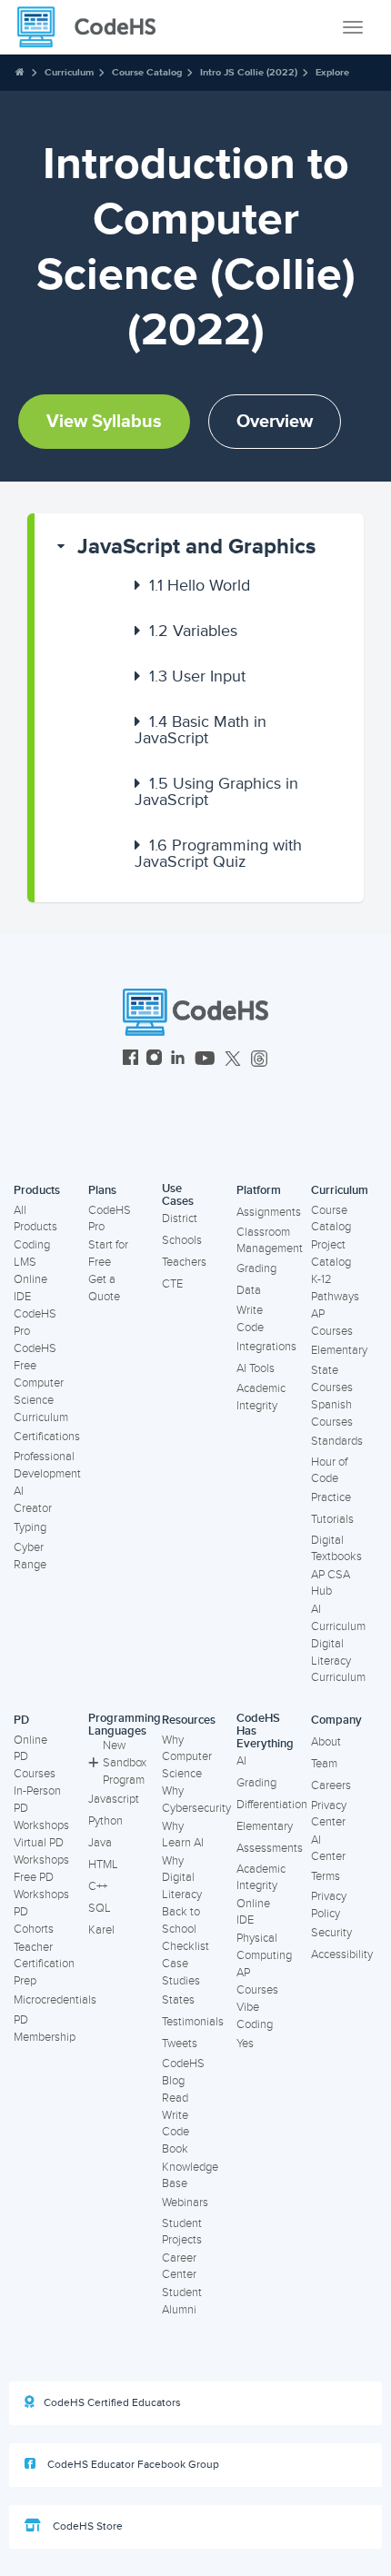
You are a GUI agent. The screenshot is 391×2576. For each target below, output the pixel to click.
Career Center (179, 2267)
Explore (332, 72)
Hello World (200, 585)
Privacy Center (329, 1814)
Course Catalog (147, 72)
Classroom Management (270, 1241)
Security (331, 1933)
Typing (30, 1527)
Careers (331, 1785)
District (180, 1218)
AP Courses (332, 1323)
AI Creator (33, 1500)
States (178, 2000)
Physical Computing (264, 1947)
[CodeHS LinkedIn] (178, 1060)
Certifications (47, 1437)
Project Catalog (331, 1253)
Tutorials (332, 1519)
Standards (337, 1441)
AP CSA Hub (331, 1583)
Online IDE (30, 1288)
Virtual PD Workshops (41, 1851)
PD (21, 1720)
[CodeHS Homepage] (94, 27)
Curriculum (69, 72)
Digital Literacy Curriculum (338, 1661)
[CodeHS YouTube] (205, 1060)
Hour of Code (329, 1471)
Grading (256, 1268)
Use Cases (178, 1195)
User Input (197, 676)
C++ (98, 1886)
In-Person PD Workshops (41, 1808)
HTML (103, 1865)
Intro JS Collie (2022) (249, 72)
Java (100, 1843)
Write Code (250, 1319)
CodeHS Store (86, 2526)
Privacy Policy (329, 1905)
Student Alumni (182, 2301)
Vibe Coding (255, 2016)
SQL (100, 1908)
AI (241, 1761)
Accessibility (342, 1954)
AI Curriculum (338, 1618)
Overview (275, 422)
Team (324, 1764)
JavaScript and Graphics (196, 547)
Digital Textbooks (336, 1549)
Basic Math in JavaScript (201, 730)
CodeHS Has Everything (265, 1731)
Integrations (266, 1347)
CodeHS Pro (35, 1323)
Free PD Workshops (41, 1886)
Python (105, 1821)
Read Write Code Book (175, 2123)
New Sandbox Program (125, 1762)
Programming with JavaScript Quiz (218, 853)
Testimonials (193, 2022)
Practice (331, 1497)
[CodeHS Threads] (259, 1060)
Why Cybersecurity (196, 1800)
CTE (172, 1284)
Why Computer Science (187, 1757)
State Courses (332, 1379)
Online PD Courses (35, 1757)
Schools (182, 1240)
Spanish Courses (332, 1413)
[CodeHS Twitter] (233, 1060)
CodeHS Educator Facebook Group (132, 2465)
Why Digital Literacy (182, 1878)
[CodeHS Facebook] (130, 1060)
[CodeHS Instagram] (154, 1060)
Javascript (114, 1799)
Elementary (339, 1350)
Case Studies (181, 1972)
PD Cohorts (34, 1920)
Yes (245, 2044)
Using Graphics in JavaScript (216, 791)
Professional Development (47, 1465)
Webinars (185, 2203)
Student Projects (182, 2232)
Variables (193, 631)
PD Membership (45, 2029)
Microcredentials (55, 2000)
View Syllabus (104, 422)
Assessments (270, 1848)
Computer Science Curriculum (41, 1400)
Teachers (184, 1262)
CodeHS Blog (183, 2072)
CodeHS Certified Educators (112, 2403)
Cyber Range (30, 1556)
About (326, 1742)
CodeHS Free (35, 1357)
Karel (101, 1930)
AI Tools (256, 1368)
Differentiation (272, 1805)
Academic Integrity (261, 1397)
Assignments (269, 1212)
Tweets (180, 2044)
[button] (199, 547)
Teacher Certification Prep (44, 1964)
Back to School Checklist (185, 1929)
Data (249, 1290)
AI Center (328, 1849)
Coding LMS (32, 1253)
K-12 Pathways (335, 1288)
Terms (326, 1876)
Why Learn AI (183, 1835)
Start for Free (108, 1253)
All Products (35, 1219)
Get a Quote (104, 1288)
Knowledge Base (190, 2176)
